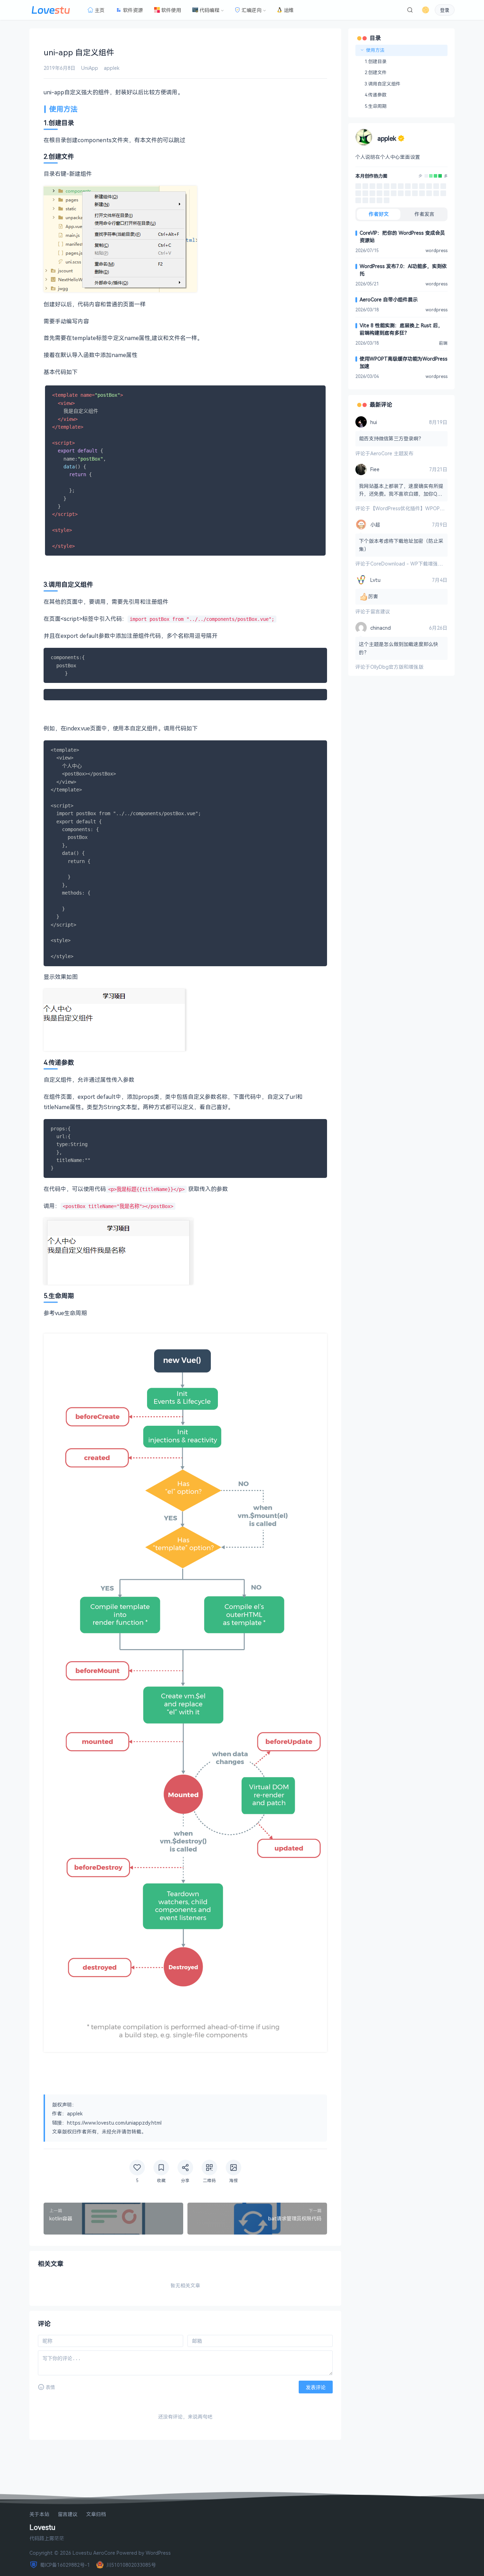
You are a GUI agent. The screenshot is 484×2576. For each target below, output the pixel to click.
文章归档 (96, 2514)
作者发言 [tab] (424, 214)
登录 (445, 10)
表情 (50, 2387)
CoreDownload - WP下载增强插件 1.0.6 (415, 564)
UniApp (90, 68)
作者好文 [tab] (379, 214)
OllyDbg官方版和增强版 (397, 667)
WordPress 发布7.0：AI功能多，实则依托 (403, 270)
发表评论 (316, 2387)
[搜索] (410, 10)
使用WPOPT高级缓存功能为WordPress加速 (404, 362)
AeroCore (104, 2553)
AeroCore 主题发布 (392, 453)
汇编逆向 (252, 10)
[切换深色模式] (426, 10)
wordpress (437, 251)
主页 (100, 10)
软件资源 (133, 10)
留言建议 (380, 611)
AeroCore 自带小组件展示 (389, 299)
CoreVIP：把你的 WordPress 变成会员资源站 (402, 237)
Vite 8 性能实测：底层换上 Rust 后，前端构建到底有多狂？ (401, 329)
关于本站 (39, 2514)
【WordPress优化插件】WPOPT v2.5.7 (414, 508)
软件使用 (171, 10)
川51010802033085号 (131, 2565)
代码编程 (209, 10)
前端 (443, 343)
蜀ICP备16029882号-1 (65, 2565)
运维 (289, 10)
